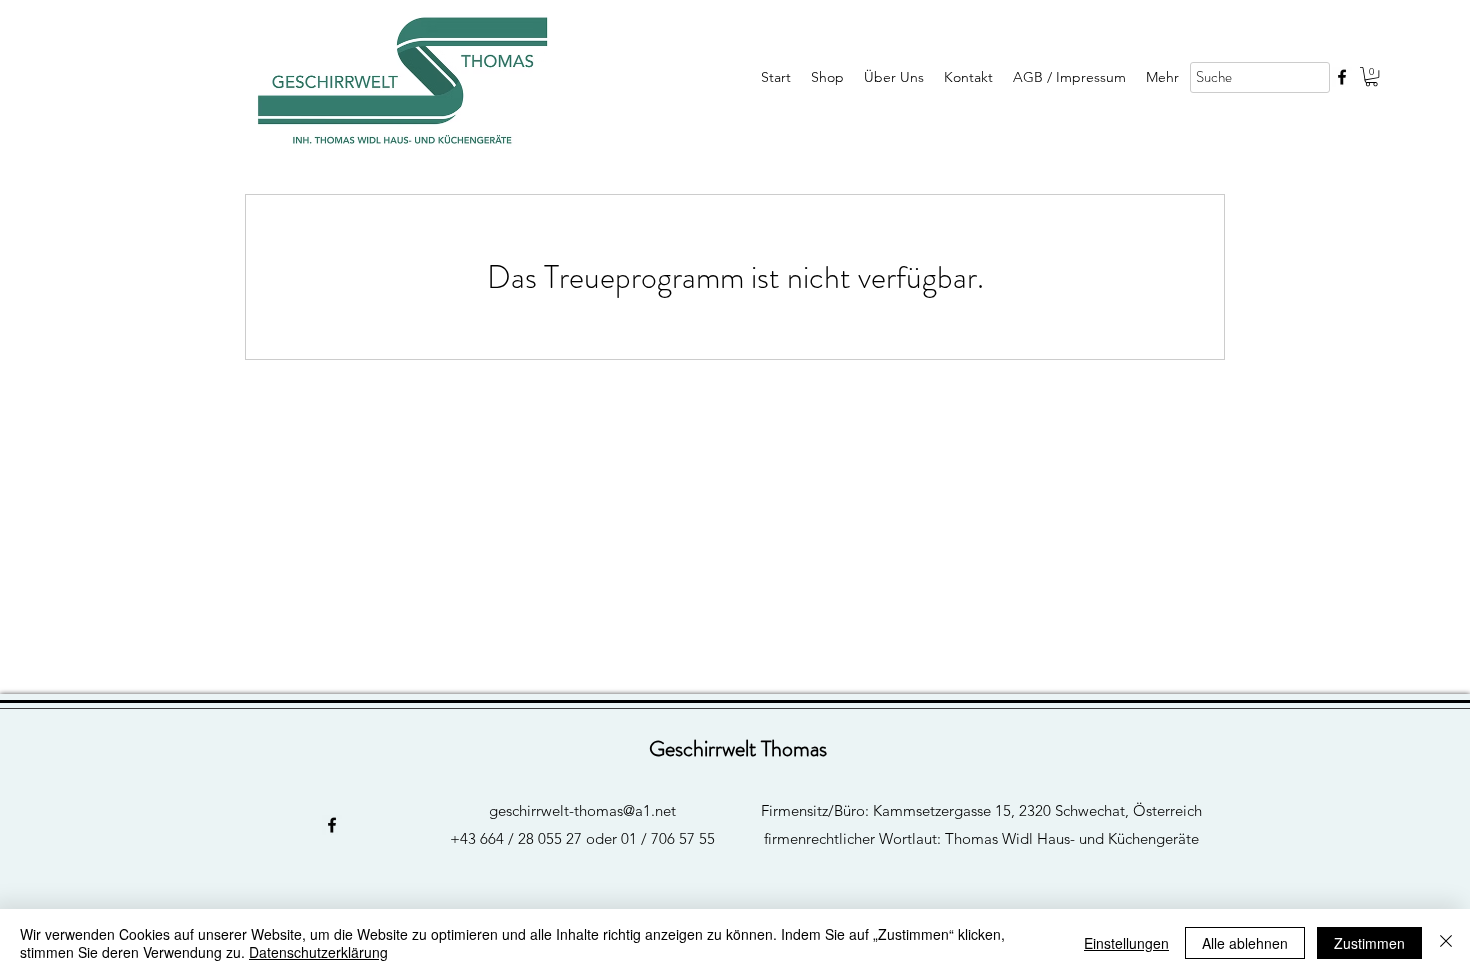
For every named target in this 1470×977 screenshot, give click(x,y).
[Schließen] (1446, 943)
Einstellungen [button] (1126, 943)
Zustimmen (1369, 943)
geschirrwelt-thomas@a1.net (582, 810)
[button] (1371, 76)
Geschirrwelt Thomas (738, 748)
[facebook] (1342, 77)
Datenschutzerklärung (318, 952)
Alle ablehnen (1245, 943)
